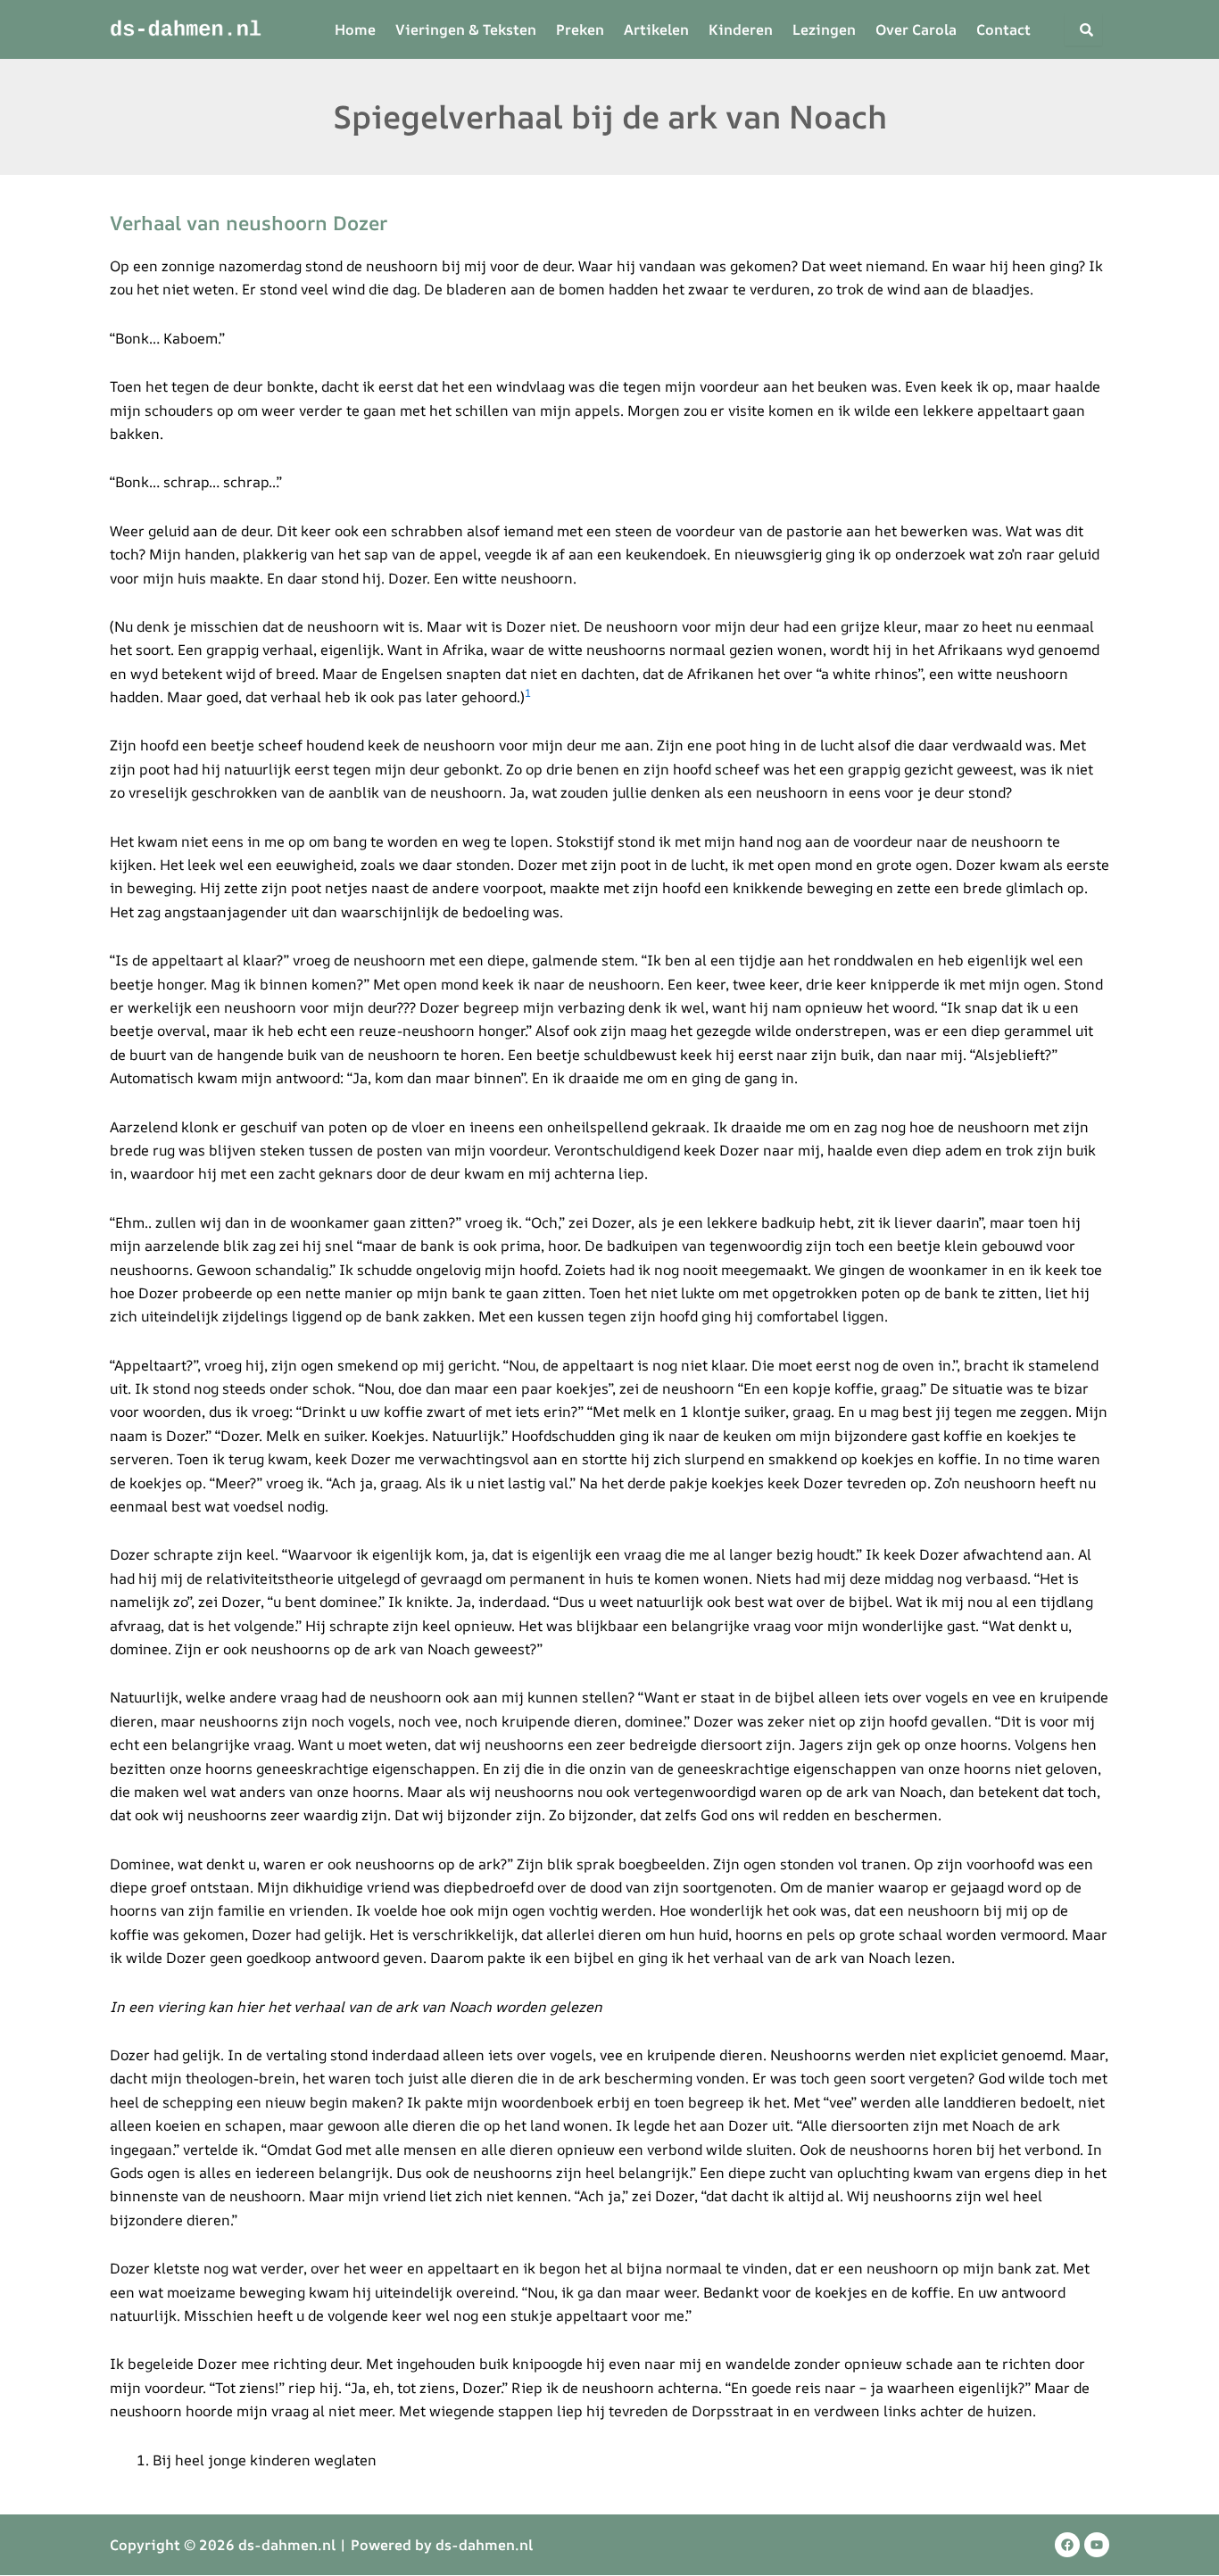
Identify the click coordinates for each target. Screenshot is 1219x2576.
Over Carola (916, 29)
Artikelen (656, 29)
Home (355, 29)
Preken (580, 29)
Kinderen (741, 29)
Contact (1003, 29)
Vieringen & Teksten (466, 29)
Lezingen (824, 29)
